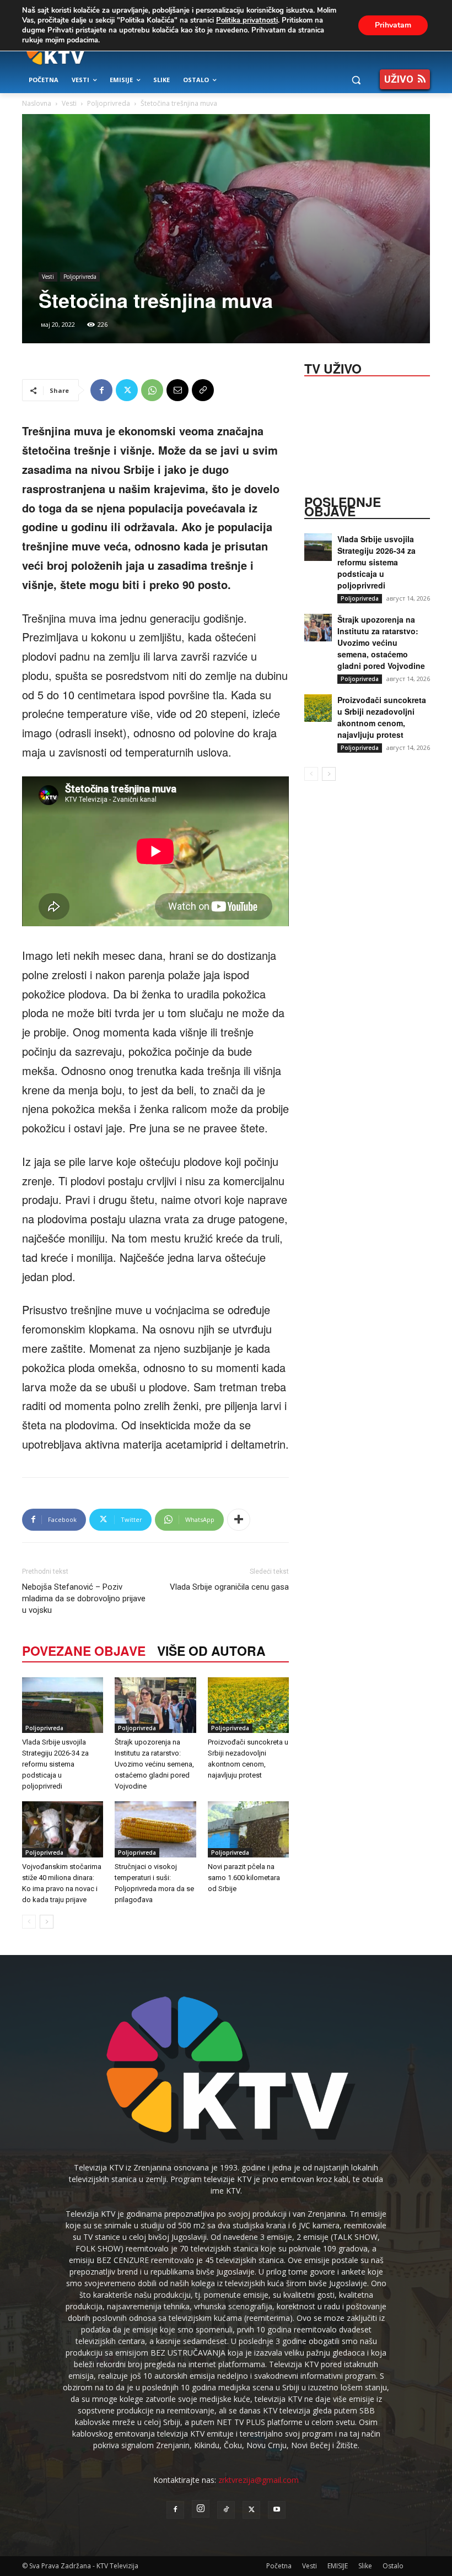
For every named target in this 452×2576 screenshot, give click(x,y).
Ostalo (393, 2566)
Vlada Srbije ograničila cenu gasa (229, 1587)
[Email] (177, 390)
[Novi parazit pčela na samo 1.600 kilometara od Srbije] (248, 1829)
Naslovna (37, 103)
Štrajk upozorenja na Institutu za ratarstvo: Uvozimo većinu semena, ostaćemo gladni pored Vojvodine (154, 1764)
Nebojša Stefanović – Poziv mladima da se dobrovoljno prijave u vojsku (84, 1598)
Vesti (69, 103)
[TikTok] (226, 2510)
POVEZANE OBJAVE (84, 1651)
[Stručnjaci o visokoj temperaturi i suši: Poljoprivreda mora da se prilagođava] (155, 1829)
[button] (356, 80)
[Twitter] (127, 390)
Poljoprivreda (109, 103)
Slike (365, 2566)
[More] (239, 1520)
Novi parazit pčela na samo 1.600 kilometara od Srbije (244, 1878)
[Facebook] (101, 390)
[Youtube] (277, 2510)
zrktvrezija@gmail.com (259, 2480)
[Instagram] (201, 2509)
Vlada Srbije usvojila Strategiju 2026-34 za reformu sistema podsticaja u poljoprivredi (55, 1764)
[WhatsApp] (152, 390)
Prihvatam (393, 25)
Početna (279, 2566)
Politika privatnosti (247, 20)
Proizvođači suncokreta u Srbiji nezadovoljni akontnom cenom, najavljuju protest (382, 717)
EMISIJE (338, 2566)
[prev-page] (29, 1922)
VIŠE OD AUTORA (211, 1651)
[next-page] (47, 1922)
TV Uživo (333, 368)
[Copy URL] (203, 390)
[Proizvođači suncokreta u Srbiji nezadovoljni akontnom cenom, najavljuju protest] (248, 1705)
